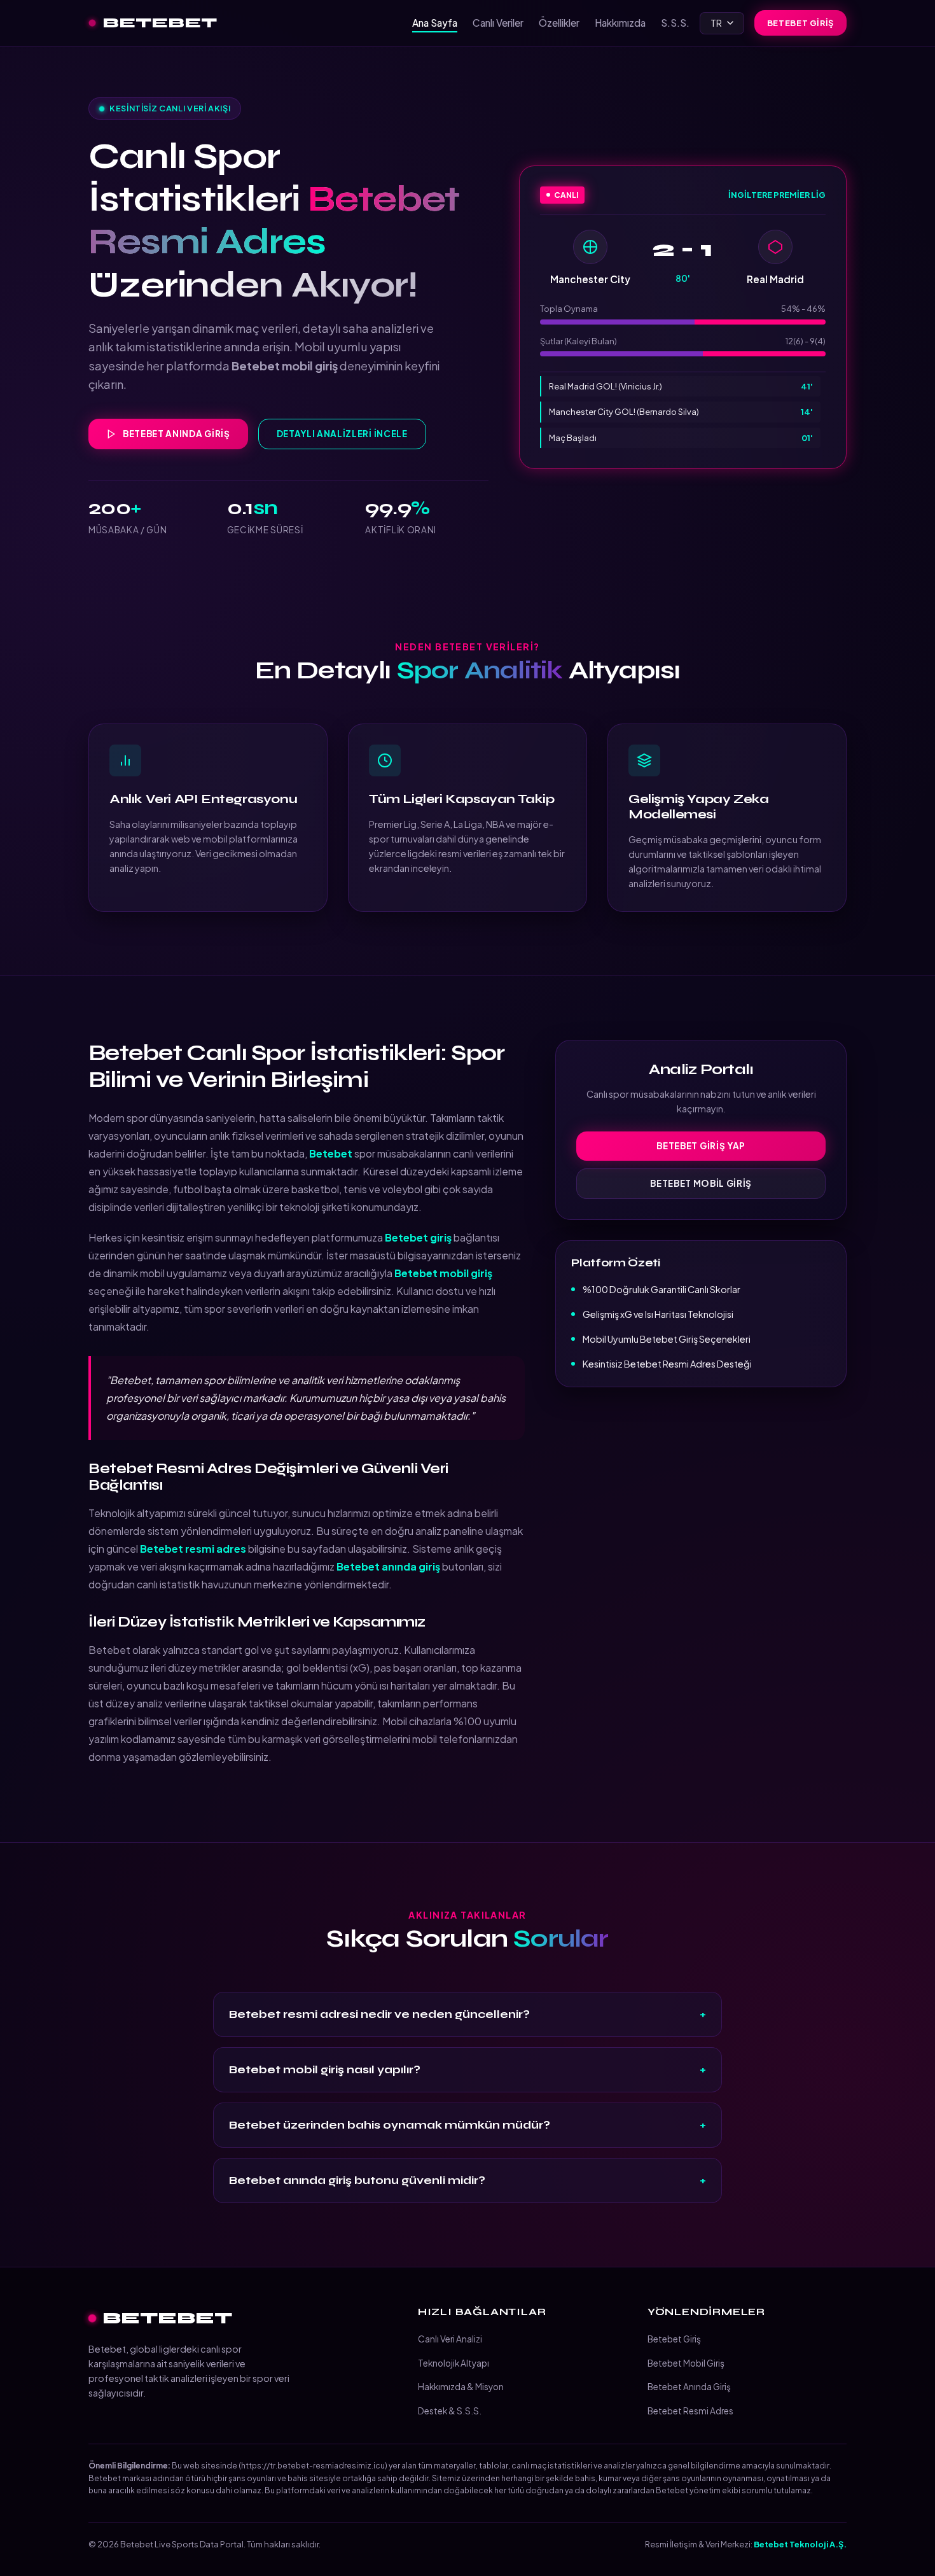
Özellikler (559, 23)
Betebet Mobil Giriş (701, 1183)
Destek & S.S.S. (450, 2411)
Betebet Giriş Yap (701, 1146)
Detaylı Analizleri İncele (342, 434)
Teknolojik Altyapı (454, 2363)
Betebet (160, 23)
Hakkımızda (620, 23)
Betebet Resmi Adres (690, 2411)
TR (716, 23)
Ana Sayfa (435, 23)
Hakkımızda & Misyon (461, 2387)
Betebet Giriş (800, 23)
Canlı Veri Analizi (450, 2339)
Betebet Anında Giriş (177, 434)
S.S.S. (675, 23)
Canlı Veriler (498, 23)
